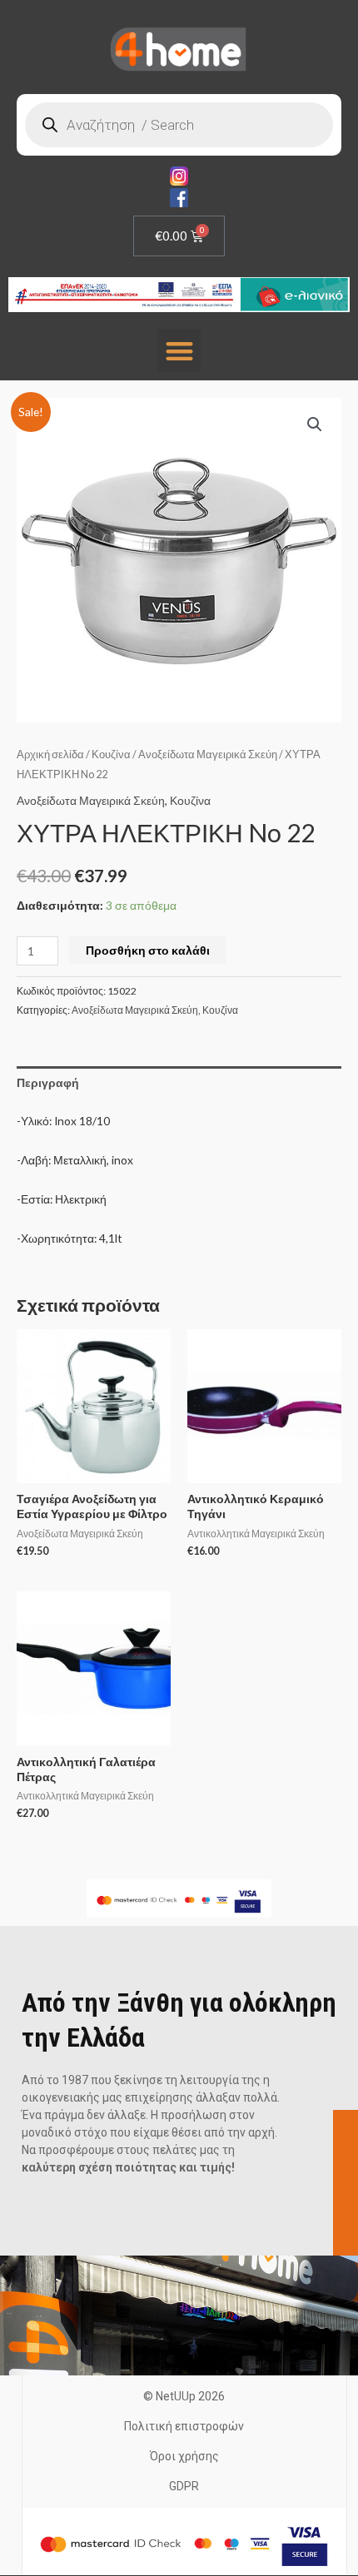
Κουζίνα (111, 754)
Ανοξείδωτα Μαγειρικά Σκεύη (208, 754)
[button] (179, 351)
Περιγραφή (48, 1082)
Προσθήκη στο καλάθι (148, 950)
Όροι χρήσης (184, 2456)
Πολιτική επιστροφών (184, 2426)
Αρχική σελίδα (50, 754)
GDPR (184, 2486)
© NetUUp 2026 (184, 2396)
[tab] (179, 1082)
